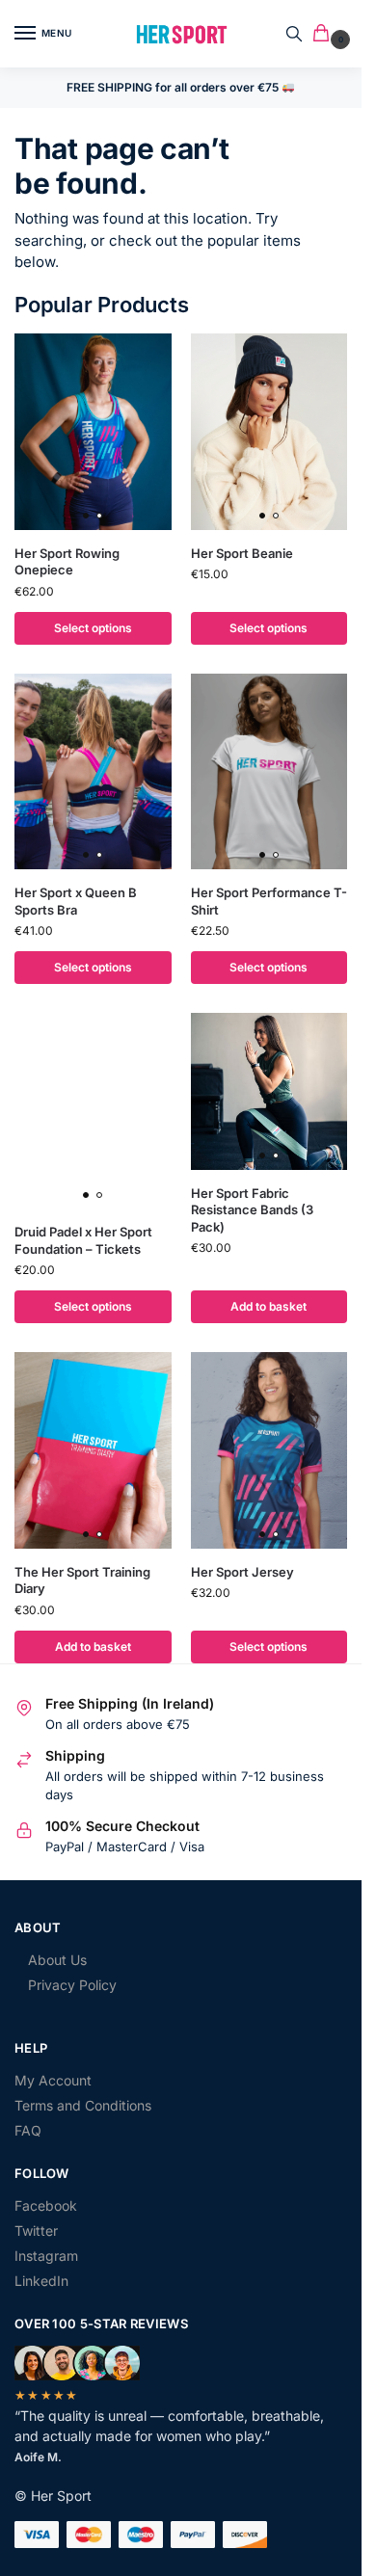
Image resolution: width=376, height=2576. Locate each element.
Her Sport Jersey (242, 1572)
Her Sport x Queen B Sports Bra (76, 901)
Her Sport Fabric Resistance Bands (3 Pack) (252, 1210)
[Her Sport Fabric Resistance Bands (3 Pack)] (269, 1091)
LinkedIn (41, 2281)
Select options (93, 628)
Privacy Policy (72, 1985)
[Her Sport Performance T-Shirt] (269, 771)
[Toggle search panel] (294, 34)
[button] (325, 34)
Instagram (46, 2256)
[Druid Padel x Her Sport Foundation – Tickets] (93, 1111)
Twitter (36, 2231)
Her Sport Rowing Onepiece (67, 562)
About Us (57, 1960)
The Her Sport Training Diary (82, 1580)
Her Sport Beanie (242, 553)
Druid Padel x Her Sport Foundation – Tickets (83, 1240)
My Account (53, 2080)
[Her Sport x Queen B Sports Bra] (93, 771)
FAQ (28, 2130)
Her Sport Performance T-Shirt (269, 901)
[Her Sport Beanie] (269, 431)
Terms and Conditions (83, 2105)
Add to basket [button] (269, 1306)
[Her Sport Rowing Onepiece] (93, 431)
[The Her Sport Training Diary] (93, 1450)
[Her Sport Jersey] (269, 1450)
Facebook (46, 2205)
